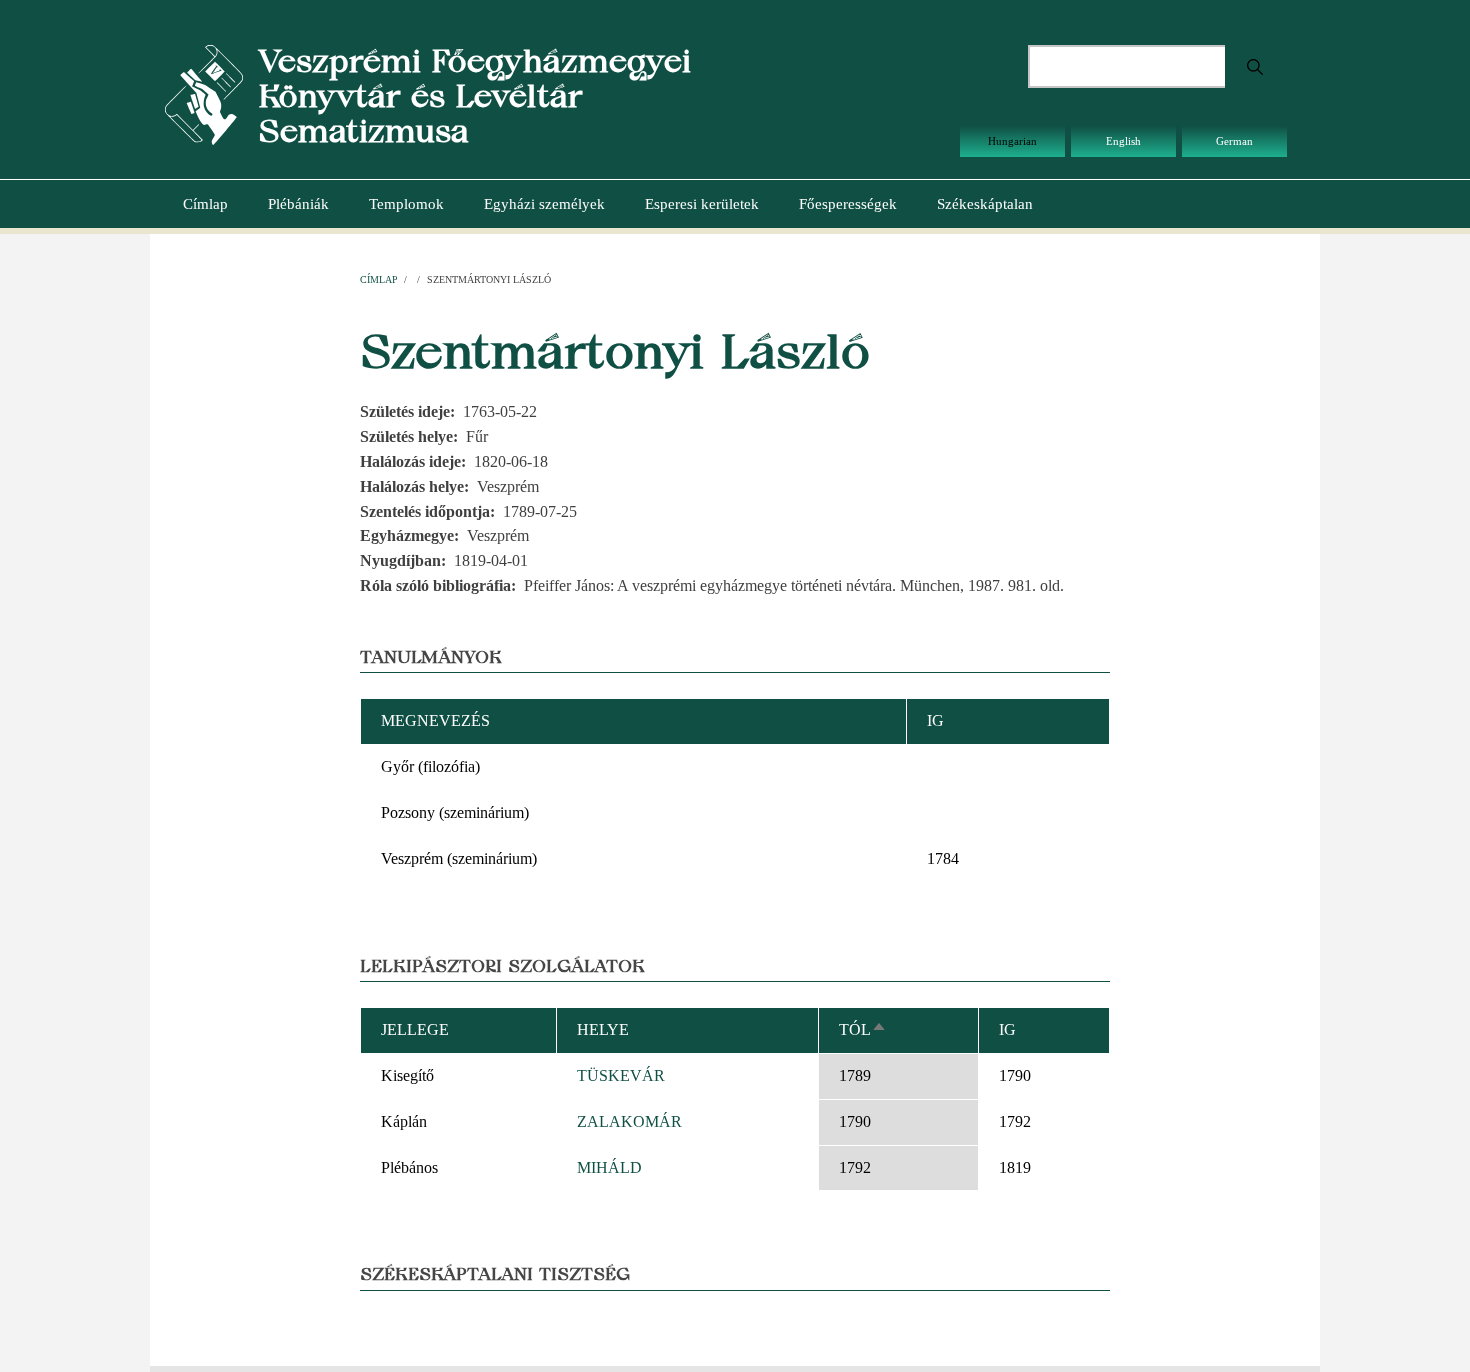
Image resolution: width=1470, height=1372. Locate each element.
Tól (863, 1029)
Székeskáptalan (985, 204)
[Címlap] (204, 93)
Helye (603, 1029)
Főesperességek (848, 204)
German (1234, 141)
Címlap (205, 204)
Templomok (406, 204)
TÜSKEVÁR (621, 1075)
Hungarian (1012, 141)
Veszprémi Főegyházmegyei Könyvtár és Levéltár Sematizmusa (474, 95)
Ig (1007, 1029)
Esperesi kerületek (702, 204)
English (1123, 141)
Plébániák (298, 204)
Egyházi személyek (544, 204)
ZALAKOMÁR (629, 1121)
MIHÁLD (609, 1167)
